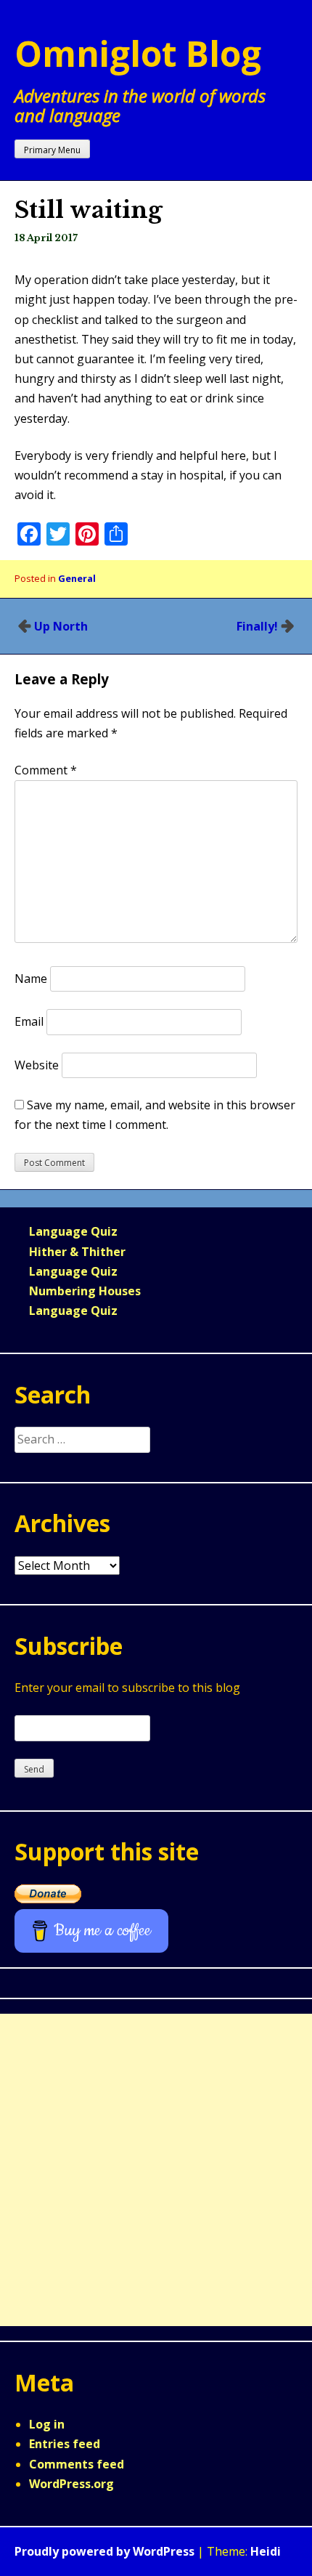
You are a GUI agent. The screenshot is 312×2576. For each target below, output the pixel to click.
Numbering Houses (85, 1291)
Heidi (266, 2551)
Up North (61, 626)
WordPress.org (71, 2484)
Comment (46, 770)
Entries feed (65, 2444)
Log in (47, 2424)
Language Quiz (73, 1231)
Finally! (257, 626)
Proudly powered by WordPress (104, 2551)
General (77, 578)
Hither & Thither (77, 1252)
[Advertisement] (156, 2170)
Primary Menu (52, 150)
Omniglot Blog (138, 53)
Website (37, 1065)
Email (29, 1021)
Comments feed (77, 2464)
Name (31, 979)
